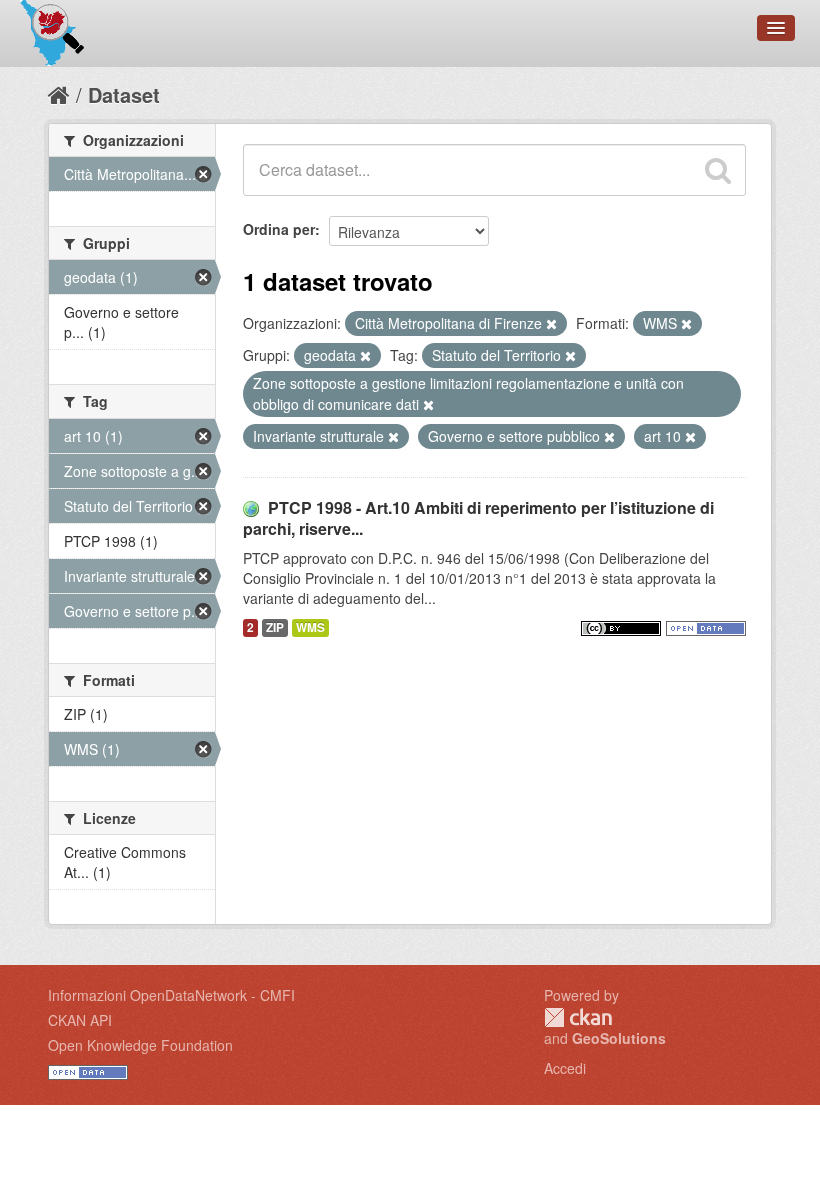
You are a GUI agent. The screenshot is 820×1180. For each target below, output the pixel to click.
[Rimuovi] (551, 324)
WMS (310, 627)
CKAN (578, 1017)
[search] (718, 170)
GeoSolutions (619, 1038)
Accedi (565, 1068)
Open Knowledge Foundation (140, 1045)
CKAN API (80, 1020)
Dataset (124, 94)
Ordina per (279, 229)
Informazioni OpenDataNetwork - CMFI (171, 995)
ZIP (275, 627)
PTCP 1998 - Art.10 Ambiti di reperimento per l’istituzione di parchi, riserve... (478, 518)
